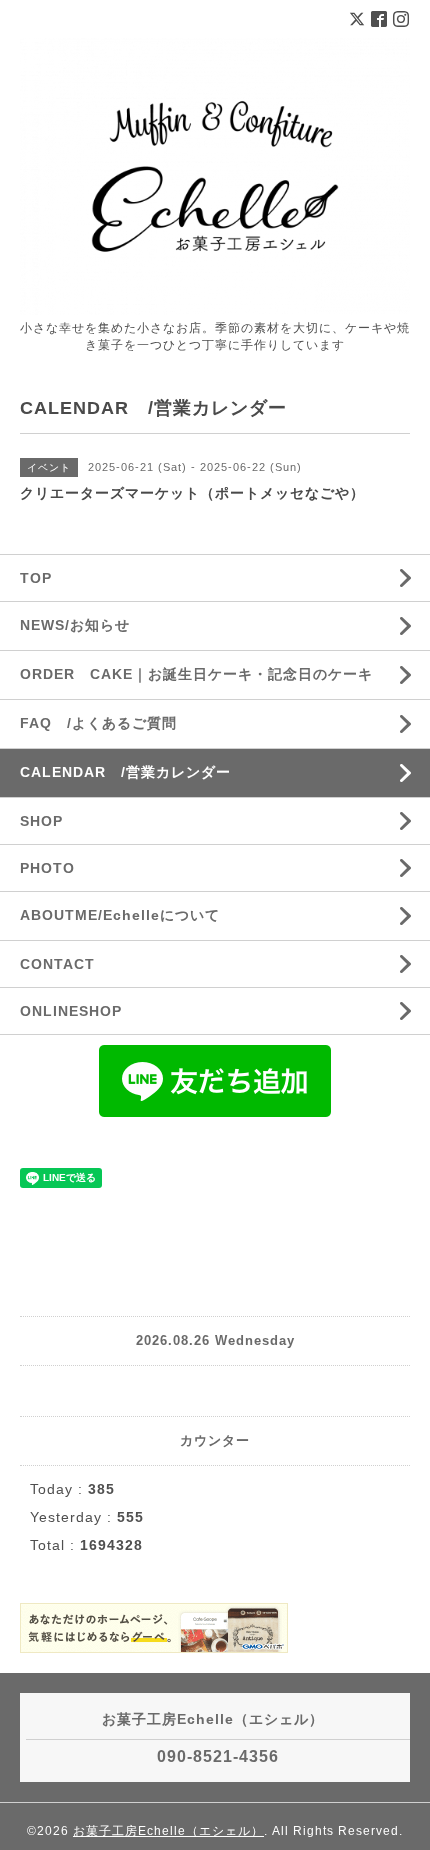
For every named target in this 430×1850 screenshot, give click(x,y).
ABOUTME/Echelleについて (120, 915)
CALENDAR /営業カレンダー (125, 772)
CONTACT (57, 964)
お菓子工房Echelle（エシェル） (168, 1831)
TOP (36, 578)
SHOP (41, 821)
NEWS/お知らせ (75, 625)
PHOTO (47, 868)
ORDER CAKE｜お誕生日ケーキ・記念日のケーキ (196, 674)
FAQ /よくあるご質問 (98, 723)
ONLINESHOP (71, 1011)
